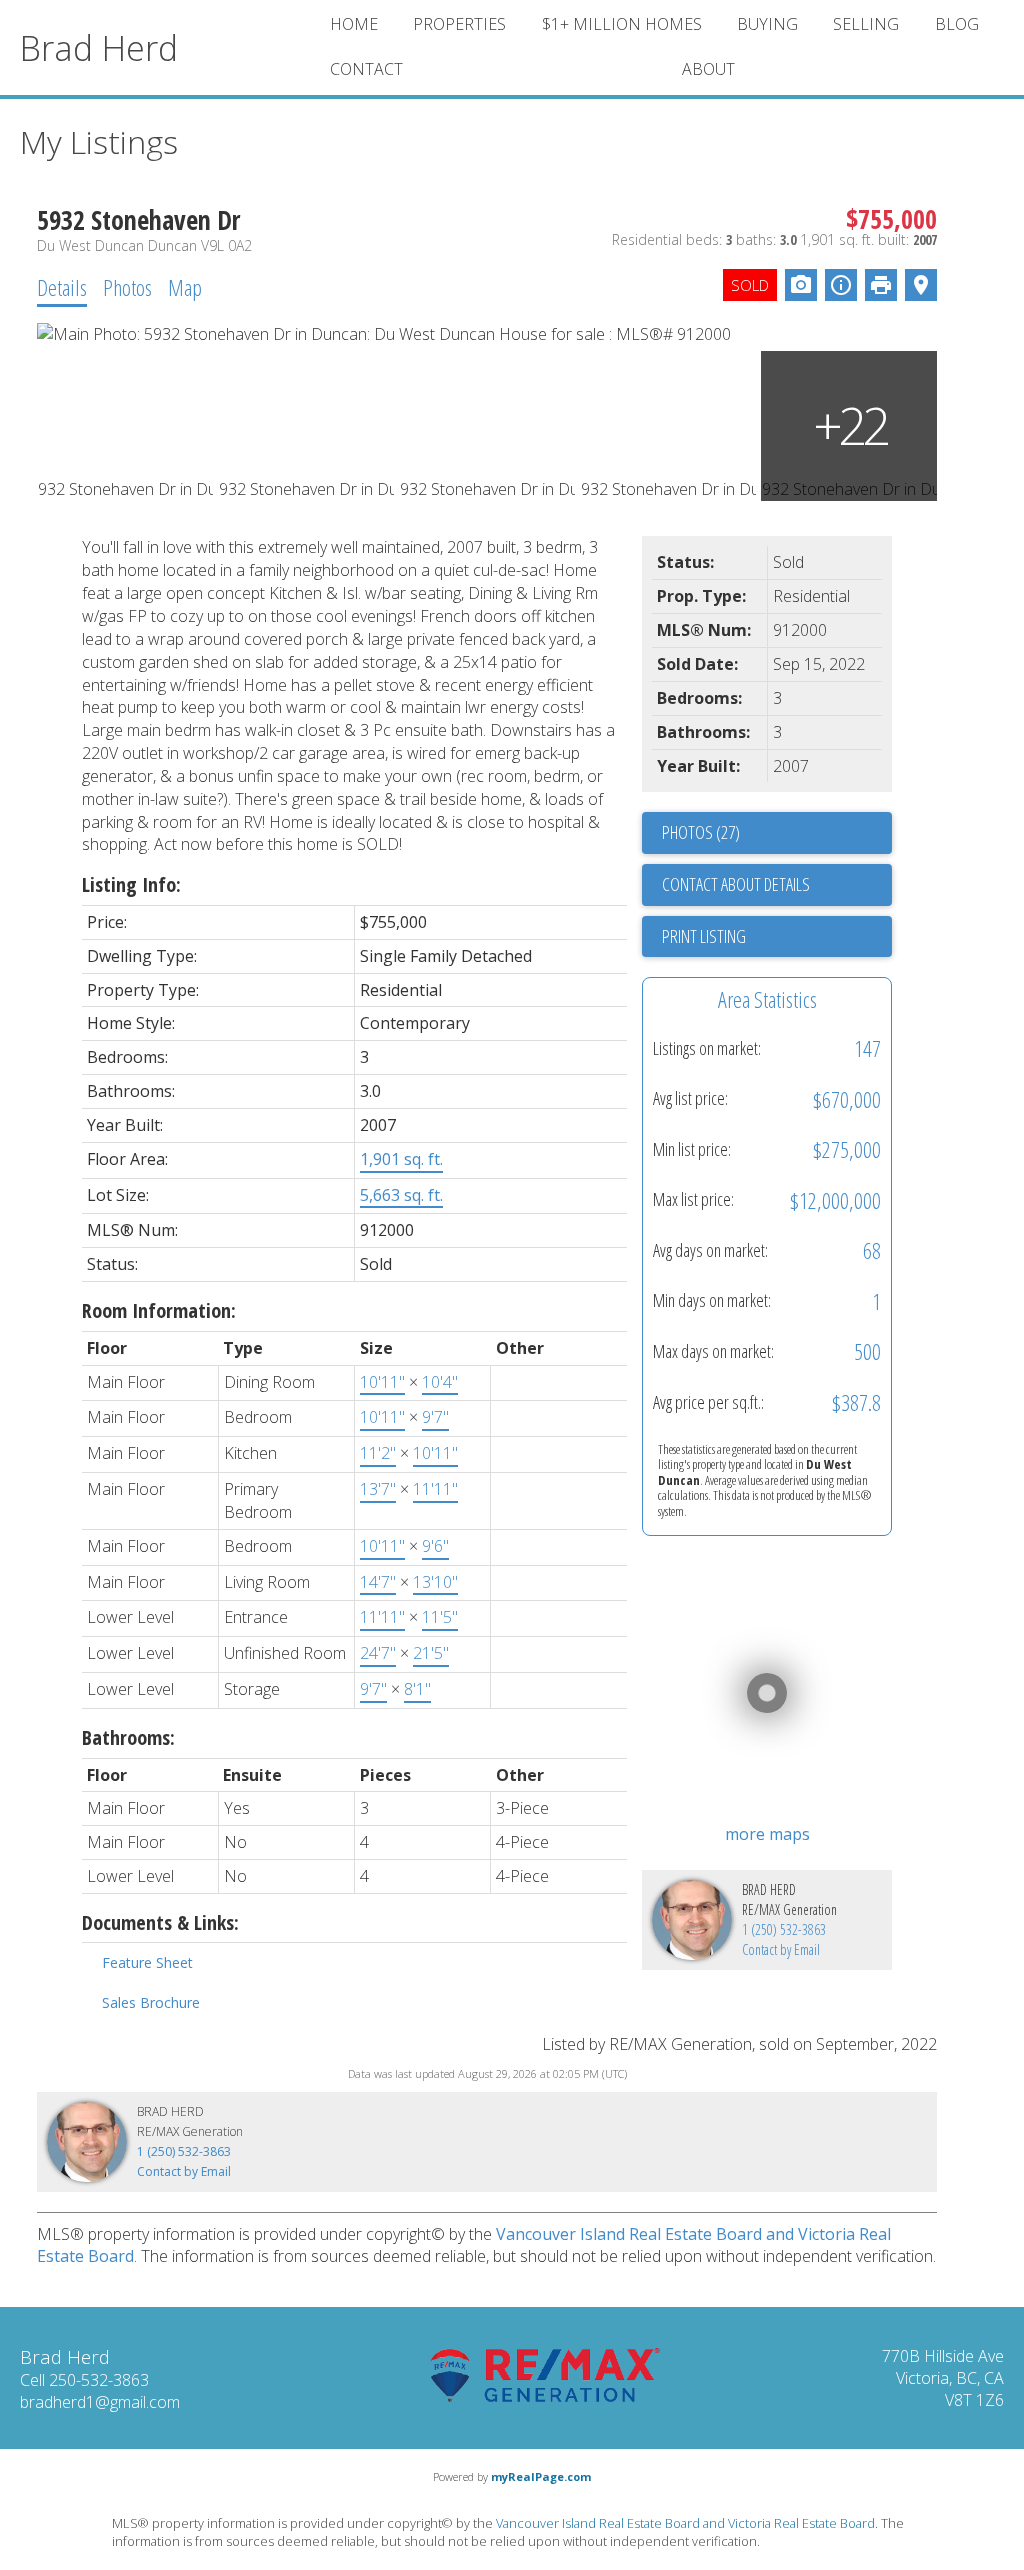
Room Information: (159, 1310)
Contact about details (736, 884)
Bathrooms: (128, 1737)
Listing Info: (131, 884)
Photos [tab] (127, 287)
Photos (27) (701, 832)
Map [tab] (185, 287)
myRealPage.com (541, 2476)
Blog (957, 24)
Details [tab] (62, 287)
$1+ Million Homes (622, 24)
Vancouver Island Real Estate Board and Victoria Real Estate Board (685, 2523)
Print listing (704, 936)
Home (354, 24)
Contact (366, 69)
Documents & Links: (160, 1922)
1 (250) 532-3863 (784, 1929)
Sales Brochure (151, 2002)
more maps (767, 1834)
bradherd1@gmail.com (100, 2402)
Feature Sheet (147, 1962)
